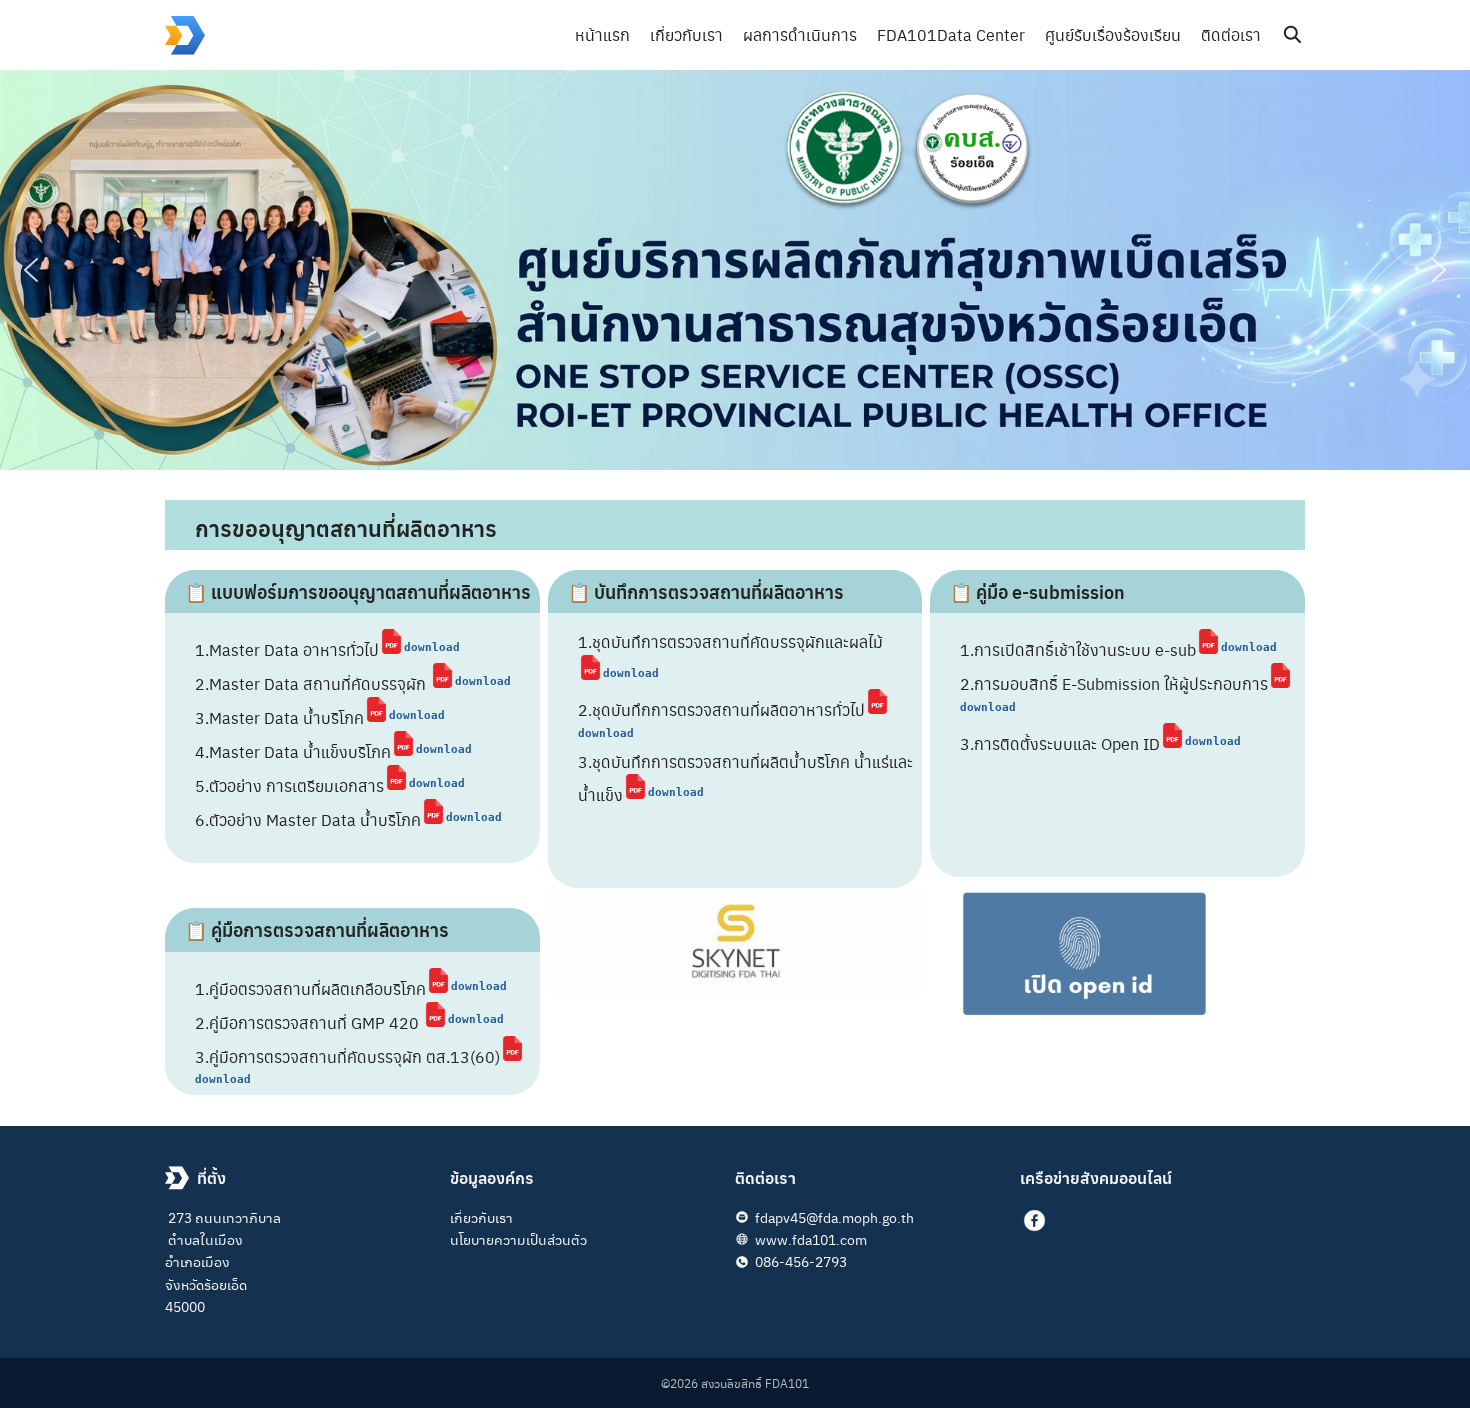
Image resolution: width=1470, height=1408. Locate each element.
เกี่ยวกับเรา (686, 34)
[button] (31, 270)
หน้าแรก (602, 34)
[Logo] (185, 35)
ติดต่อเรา (1231, 34)
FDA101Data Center (951, 34)
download (432, 647)
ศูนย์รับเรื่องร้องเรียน (1113, 34)
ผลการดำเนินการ (800, 34)
